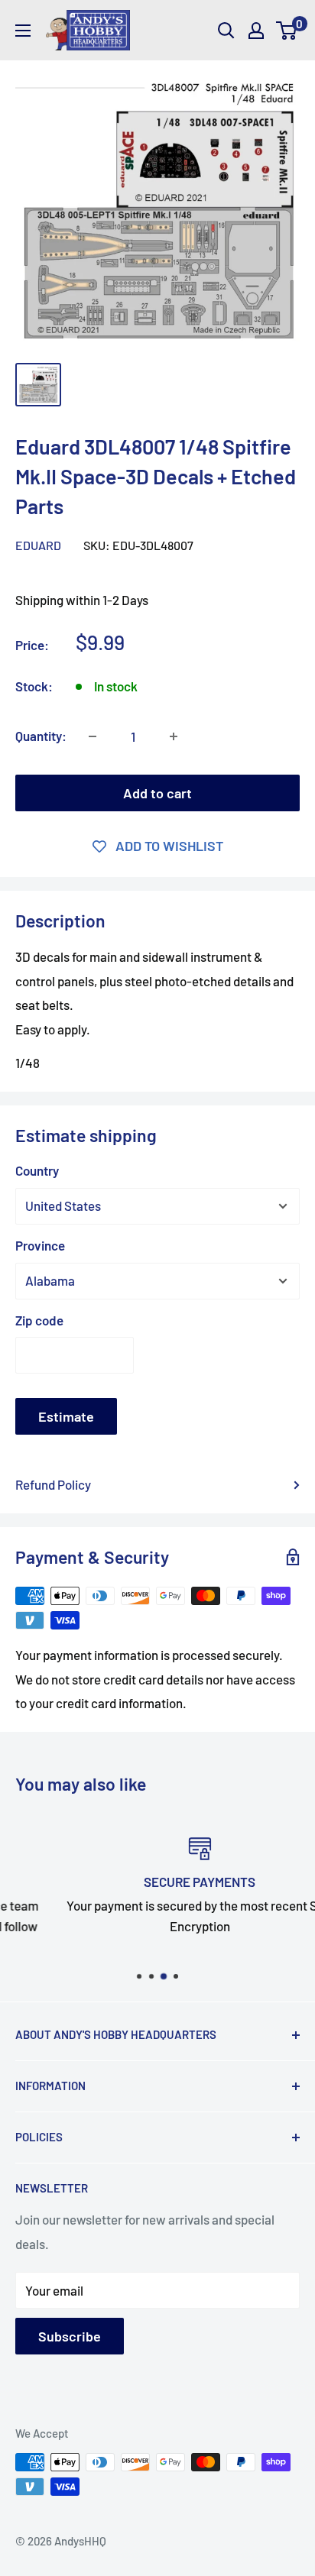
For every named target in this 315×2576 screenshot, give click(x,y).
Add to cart (157, 793)
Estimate (66, 1416)
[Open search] (226, 31)
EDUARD (38, 545)
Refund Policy (53, 1484)
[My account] (256, 31)
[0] (287, 31)
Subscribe (70, 2336)
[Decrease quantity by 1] (93, 736)
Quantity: (41, 736)
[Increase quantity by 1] (174, 736)
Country (37, 1170)
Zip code (39, 1320)
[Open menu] (23, 31)
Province (40, 1245)
